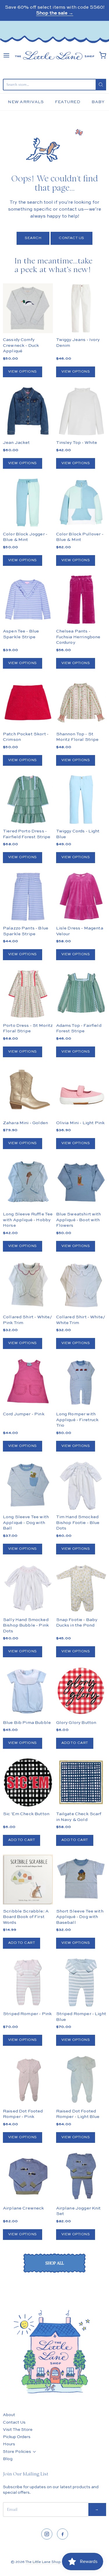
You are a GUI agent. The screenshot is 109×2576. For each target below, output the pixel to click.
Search (33, 238)
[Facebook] (62, 2534)
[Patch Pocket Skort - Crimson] (28, 702)
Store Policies (17, 2452)
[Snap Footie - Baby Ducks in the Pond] (81, 1588)
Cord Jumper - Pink (24, 1414)
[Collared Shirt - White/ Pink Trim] (28, 1285)
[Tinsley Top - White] (81, 411)
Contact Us (72, 238)
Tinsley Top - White (77, 443)
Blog (8, 2459)
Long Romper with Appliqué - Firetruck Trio (77, 1420)
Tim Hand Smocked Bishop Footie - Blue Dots (78, 1523)
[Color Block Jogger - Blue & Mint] (28, 502)
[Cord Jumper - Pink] (28, 1383)
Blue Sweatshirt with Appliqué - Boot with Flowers (79, 1220)
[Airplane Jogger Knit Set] (81, 2176)
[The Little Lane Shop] (54, 55)
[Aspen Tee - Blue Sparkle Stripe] (28, 599)
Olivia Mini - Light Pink (81, 1123)
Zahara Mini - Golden (25, 1123)
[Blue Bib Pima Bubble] (28, 1691)
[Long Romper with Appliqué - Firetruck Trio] (81, 1383)
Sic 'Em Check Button (26, 1814)
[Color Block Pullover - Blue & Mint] (81, 502)
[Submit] (101, 85)
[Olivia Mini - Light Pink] (81, 1091)
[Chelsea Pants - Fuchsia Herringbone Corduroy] (81, 599)
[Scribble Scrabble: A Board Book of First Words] (28, 1879)
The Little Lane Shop (43, 2562)
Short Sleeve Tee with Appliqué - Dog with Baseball (80, 1917)
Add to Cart (75, 1743)
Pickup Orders (17, 2437)
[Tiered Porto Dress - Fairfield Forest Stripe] (28, 799)
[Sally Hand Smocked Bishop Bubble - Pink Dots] (28, 1588)
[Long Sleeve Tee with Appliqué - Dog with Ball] (28, 1485)
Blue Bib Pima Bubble (27, 1723)
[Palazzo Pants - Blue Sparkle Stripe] (28, 897)
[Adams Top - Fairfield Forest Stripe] (81, 994)
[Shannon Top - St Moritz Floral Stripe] (81, 702)
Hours (9, 2444)
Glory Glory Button (76, 1723)
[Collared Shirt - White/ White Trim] (81, 1285)
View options (23, 372)
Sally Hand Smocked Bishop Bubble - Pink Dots (26, 1625)
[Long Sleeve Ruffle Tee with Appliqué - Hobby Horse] (28, 1183)
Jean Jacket (16, 443)
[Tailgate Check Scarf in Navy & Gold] (81, 1782)
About (9, 2415)
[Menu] (6, 55)
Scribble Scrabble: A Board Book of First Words (26, 1917)
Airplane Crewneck (24, 2208)
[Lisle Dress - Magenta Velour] (81, 897)
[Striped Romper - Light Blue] (81, 1982)
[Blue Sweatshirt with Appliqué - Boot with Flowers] (81, 1183)
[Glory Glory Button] (81, 1691)
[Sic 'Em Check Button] (28, 1782)
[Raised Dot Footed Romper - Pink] (28, 2079)
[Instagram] (47, 2534)
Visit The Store (18, 2430)
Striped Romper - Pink (27, 2014)
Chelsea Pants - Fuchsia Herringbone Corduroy (78, 637)
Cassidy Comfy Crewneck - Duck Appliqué (21, 345)
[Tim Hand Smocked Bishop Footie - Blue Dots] (81, 1485)
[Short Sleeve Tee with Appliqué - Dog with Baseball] (81, 1879)
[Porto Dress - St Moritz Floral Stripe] (28, 994)
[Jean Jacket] (28, 411)
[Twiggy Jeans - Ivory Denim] (81, 308)
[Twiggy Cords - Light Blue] (81, 799)
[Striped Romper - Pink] (28, 1982)
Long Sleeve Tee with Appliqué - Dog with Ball (26, 1523)
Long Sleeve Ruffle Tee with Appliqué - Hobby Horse (28, 1220)
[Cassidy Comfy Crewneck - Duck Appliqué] (28, 308)
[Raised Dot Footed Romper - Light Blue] (81, 2079)
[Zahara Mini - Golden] (28, 1091)
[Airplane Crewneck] (28, 2176)
